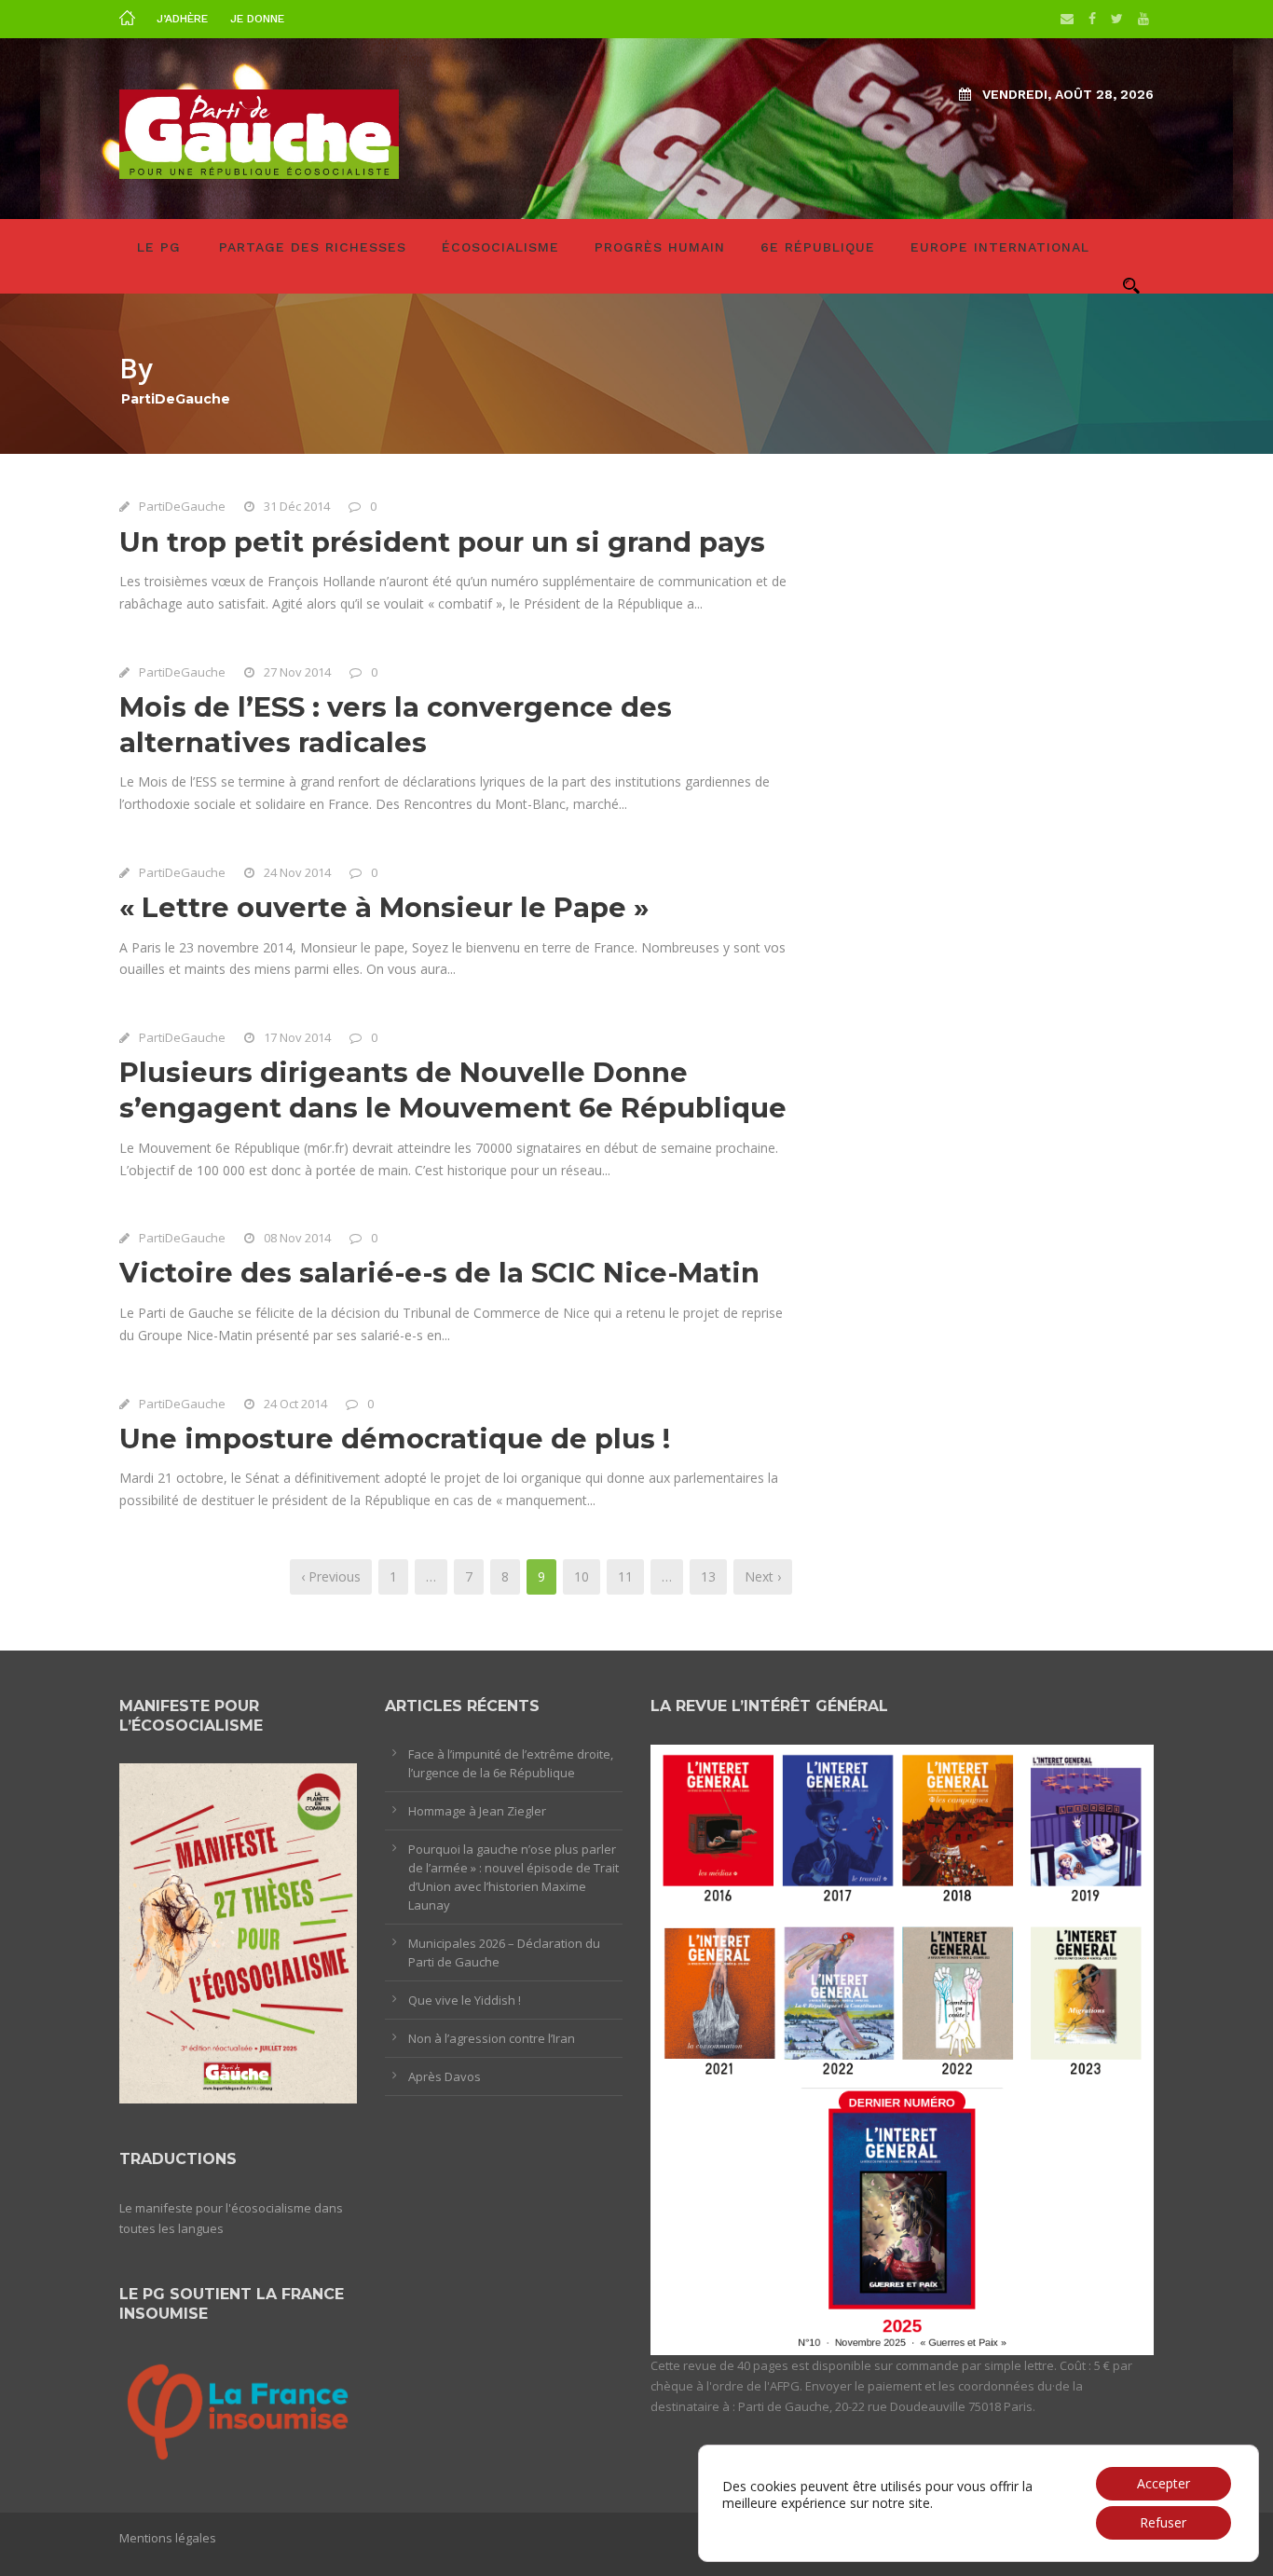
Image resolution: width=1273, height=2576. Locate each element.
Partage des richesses (313, 247)
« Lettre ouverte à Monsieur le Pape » (384, 907)
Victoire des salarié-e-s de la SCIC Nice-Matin (439, 1273)
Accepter (1163, 2483)
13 (708, 1576)
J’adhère (182, 19)
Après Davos (445, 2076)
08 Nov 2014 (297, 1238)
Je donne (257, 19)
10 (582, 1576)
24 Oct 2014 (295, 1404)
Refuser (1163, 2522)
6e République (818, 247)
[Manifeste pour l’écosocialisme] (238, 1932)
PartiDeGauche (182, 506)
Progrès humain (660, 247)
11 (625, 1576)
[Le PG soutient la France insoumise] (238, 2409)
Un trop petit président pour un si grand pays (442, 542)
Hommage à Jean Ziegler (477, 1811)
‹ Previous (331, 1576)
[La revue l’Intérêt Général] (902, 2048)
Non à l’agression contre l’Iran (492, 2038)
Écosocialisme (500, 247)
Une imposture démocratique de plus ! (395, 1439)
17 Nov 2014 (297, 1037)
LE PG (159, 247)
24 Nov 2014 (297, 872)
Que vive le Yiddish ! (465, 2000)
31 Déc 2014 (297, 506)
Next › (763, 1576)
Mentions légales (168, 2538)
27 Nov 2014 (297, 672)
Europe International (1000, 247)
